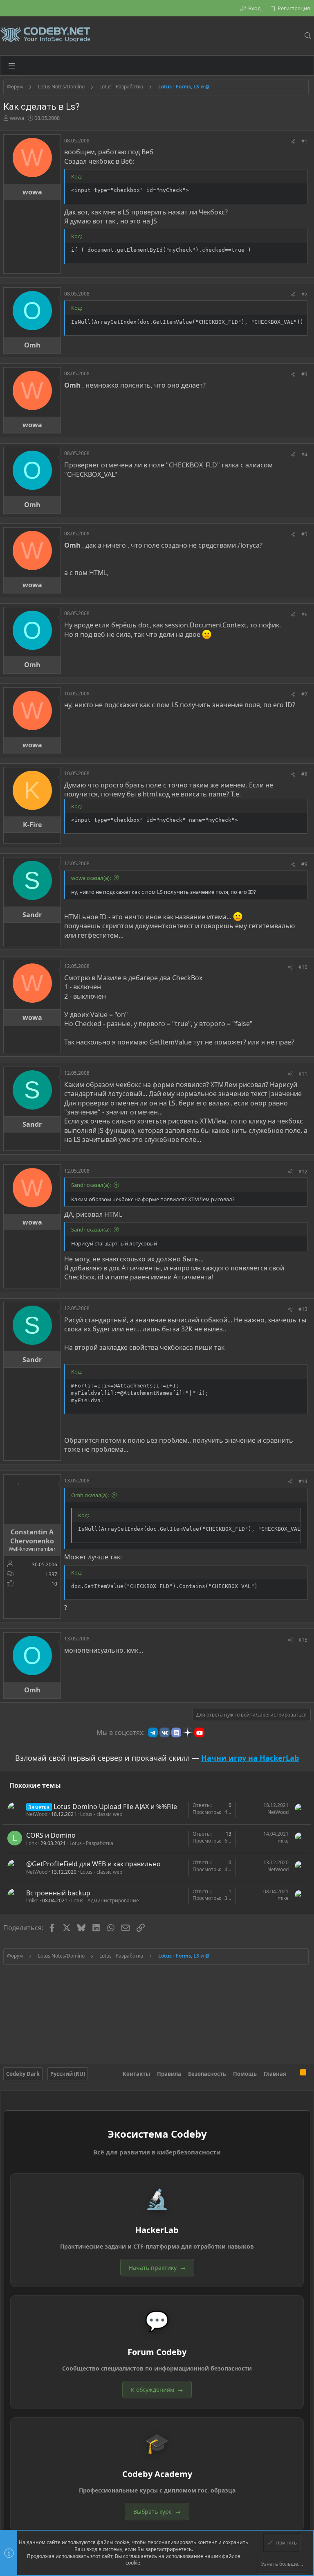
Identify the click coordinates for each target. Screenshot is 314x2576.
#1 (304, 141)
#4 (304, 455)
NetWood (37, 1814)
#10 (303, 967)
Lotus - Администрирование (105, 1900)
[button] (12, 65)
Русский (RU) (68, 2074)
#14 (303, 1481)
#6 (304, 615)
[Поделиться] (293, 142)
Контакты (136, 2074)
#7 (304, 694)
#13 (303, 1309)
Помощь (245, 2074)
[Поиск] (308, 36)
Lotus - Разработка (91, 1843)
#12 (303, 1172)
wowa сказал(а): (91, 878)
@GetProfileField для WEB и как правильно (93, 1864)
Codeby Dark (23, 2074)
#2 (304, 294)
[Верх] (293, 2074)
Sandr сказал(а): (91, 1185)
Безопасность (207, 2074)
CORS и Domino (51, 1835)
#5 (304, 534)
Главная (275, 2074)
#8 (304, 774)
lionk (31, 1843)
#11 (303, 1074)
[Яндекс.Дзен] (188, 1732)
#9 (304, 864)
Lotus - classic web (101, 1814)
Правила (169, 2074)
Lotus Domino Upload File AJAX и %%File (115, 1807)
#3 (304, 374)
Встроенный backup (58, 1893)
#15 (303, 1640)
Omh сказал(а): (90, 1495)
